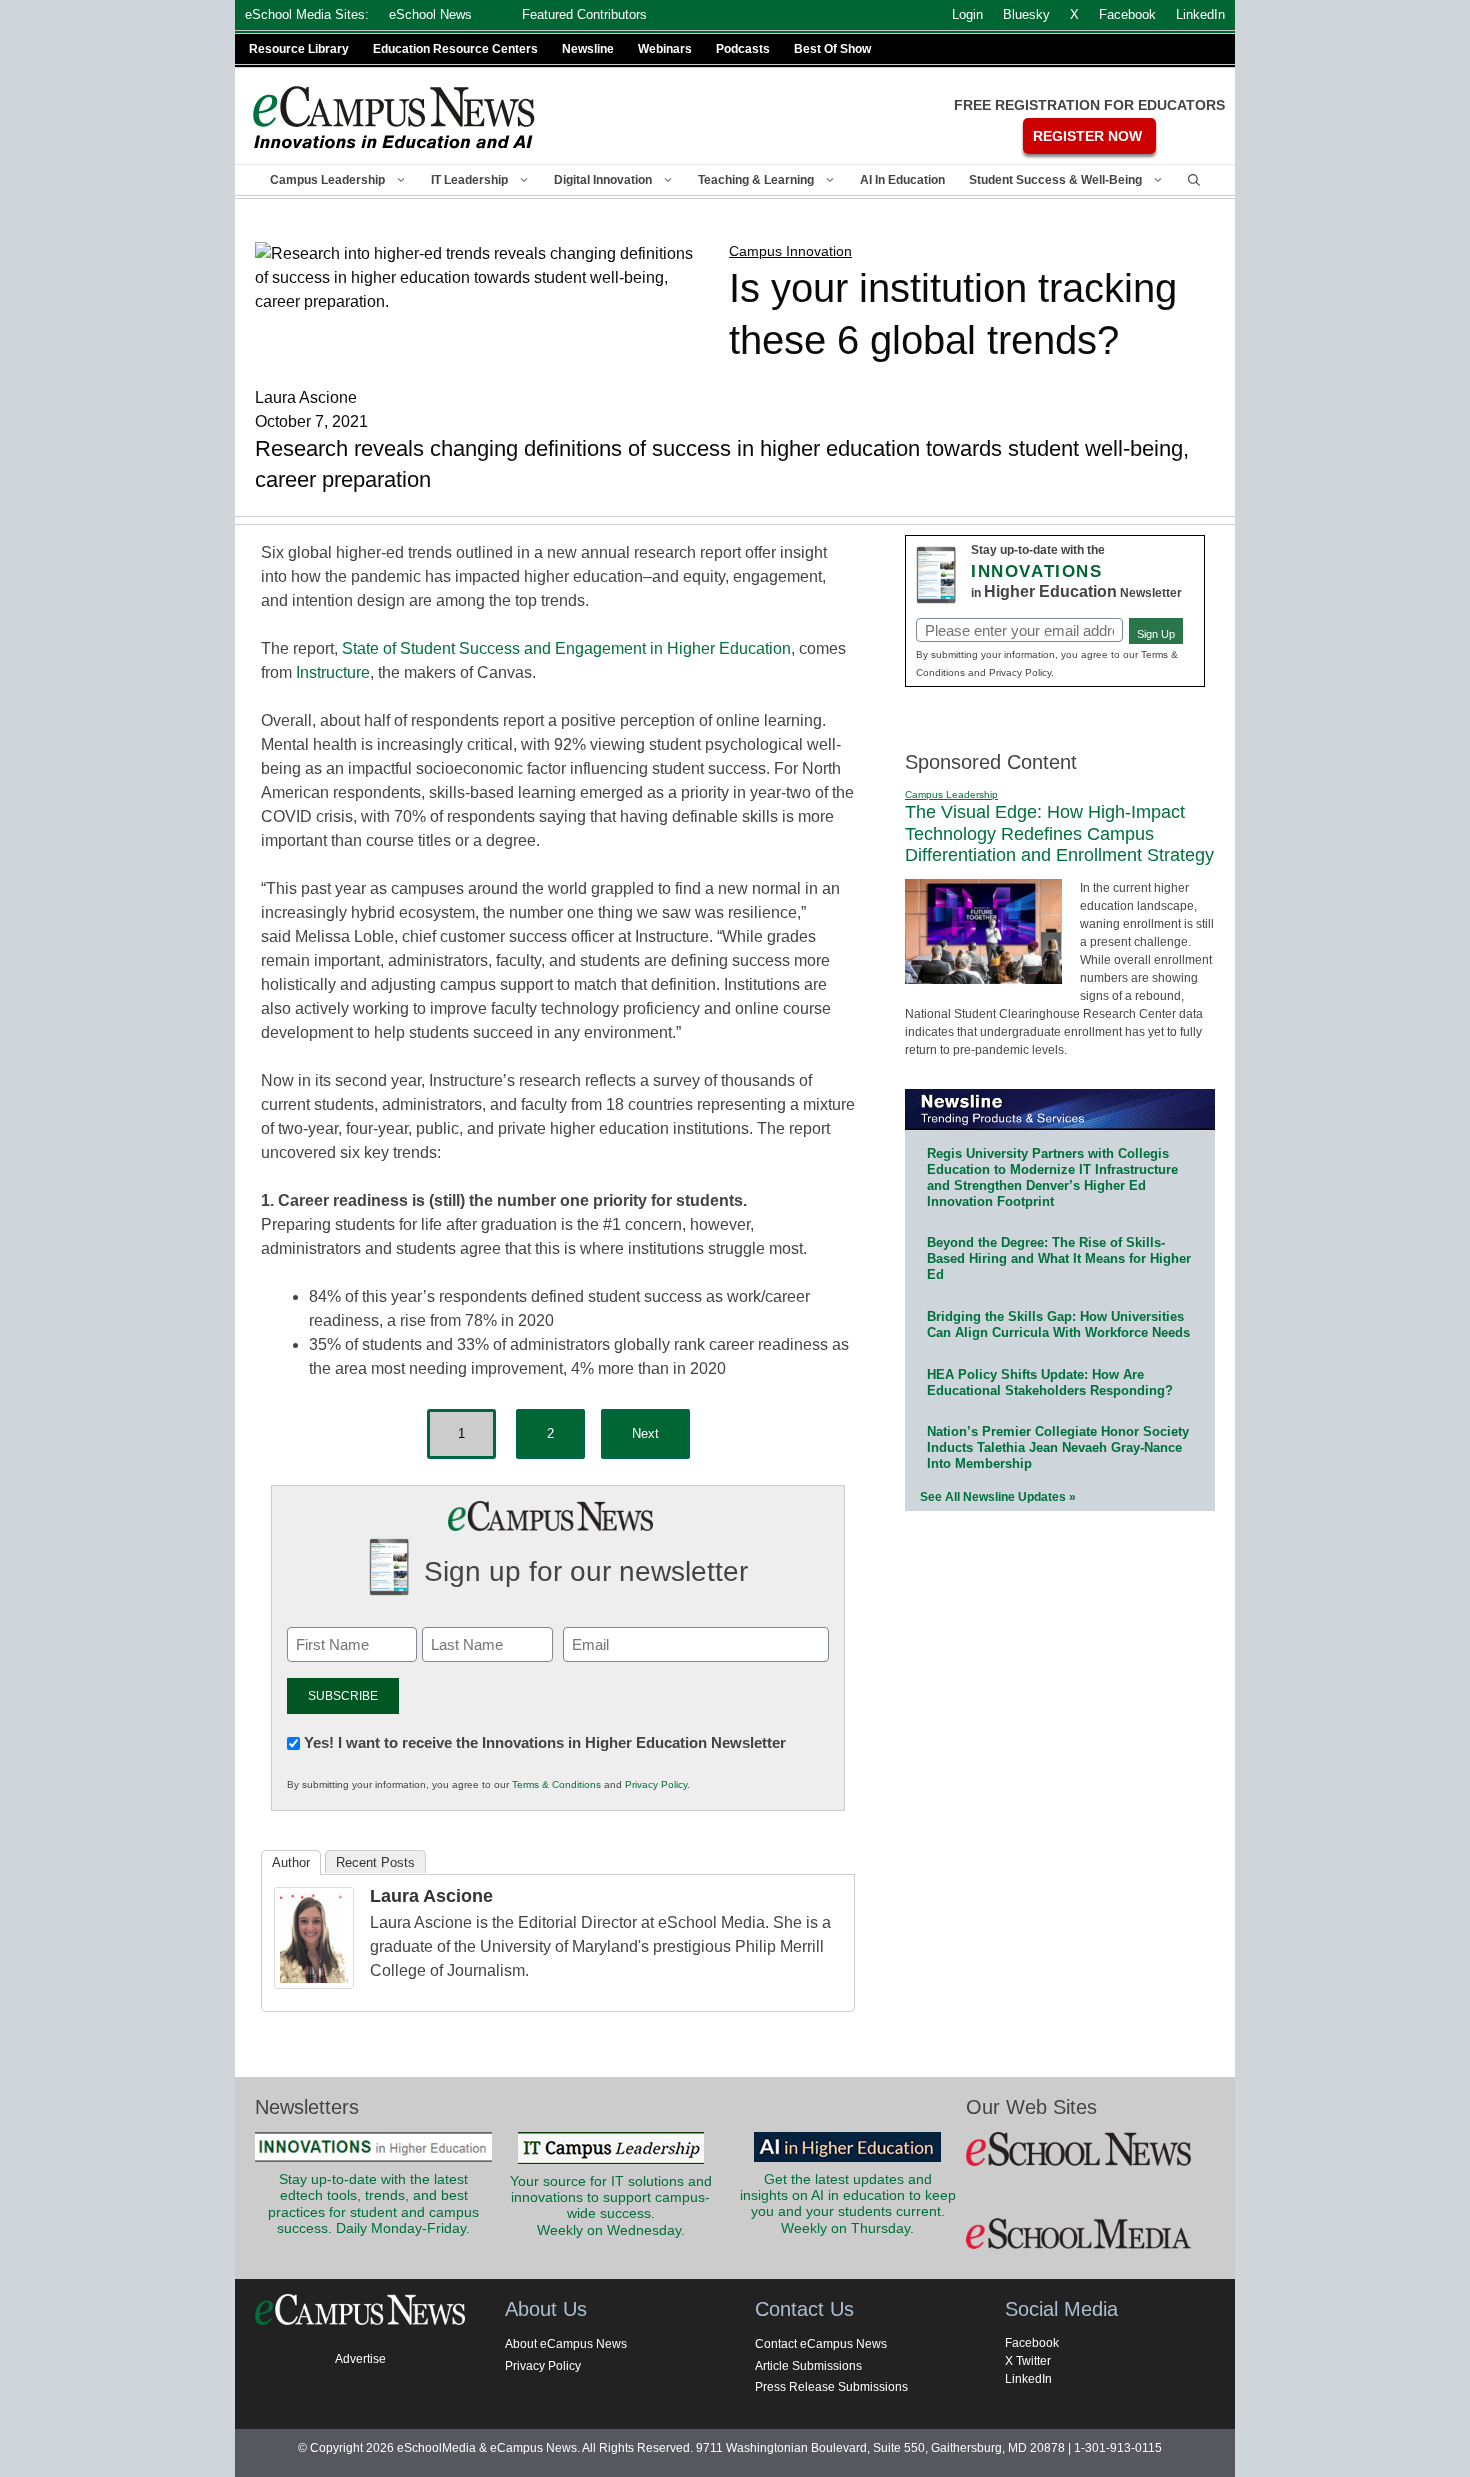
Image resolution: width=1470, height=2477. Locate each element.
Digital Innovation (603, 180)
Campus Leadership (327, 180)
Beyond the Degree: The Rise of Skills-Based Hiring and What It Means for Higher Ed (1059, 1258)
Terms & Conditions (556, 1784)
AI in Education (902, 180)
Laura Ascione (431, 1896)
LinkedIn (1028, 2379)
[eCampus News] (395, 117)
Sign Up (1156, 634)
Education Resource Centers (455, 49)
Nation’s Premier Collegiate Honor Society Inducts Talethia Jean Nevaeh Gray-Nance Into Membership (1058, 1447)
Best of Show (832, 49)
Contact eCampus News (821, 2344)
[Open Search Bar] (1194, 180)
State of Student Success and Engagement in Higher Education (566, 648)
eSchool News (430, 14)
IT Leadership (469, 180)
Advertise (360, 2359)
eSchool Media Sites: (307, 14)
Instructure (333, 672)
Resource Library (299, 49)
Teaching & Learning (756, 180)
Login (967, 14)
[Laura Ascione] (314, 1983)
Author (291, 1862)
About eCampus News (566, 2344)
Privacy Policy (656, 1784)
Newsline (588, 49)
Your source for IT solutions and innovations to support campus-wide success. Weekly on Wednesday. (611, 2206)
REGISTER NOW (1087, 136)
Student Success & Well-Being (1055, 180)
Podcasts (743, 49)
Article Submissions (808, 2366)
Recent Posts (375, 1862)
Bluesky (1026, 14)
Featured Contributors (584, 14)
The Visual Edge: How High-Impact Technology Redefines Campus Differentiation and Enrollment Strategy (1059, 833)
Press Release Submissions (831, 2387)
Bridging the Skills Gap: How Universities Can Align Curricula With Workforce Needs (1058, 1324)
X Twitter (1028, 2361)
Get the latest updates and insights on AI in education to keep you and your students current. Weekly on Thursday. (848, 2204)
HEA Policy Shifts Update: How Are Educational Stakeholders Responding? (1050, 1382)
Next (645, 1433)
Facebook (1032, 2343)
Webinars (665, 49)
